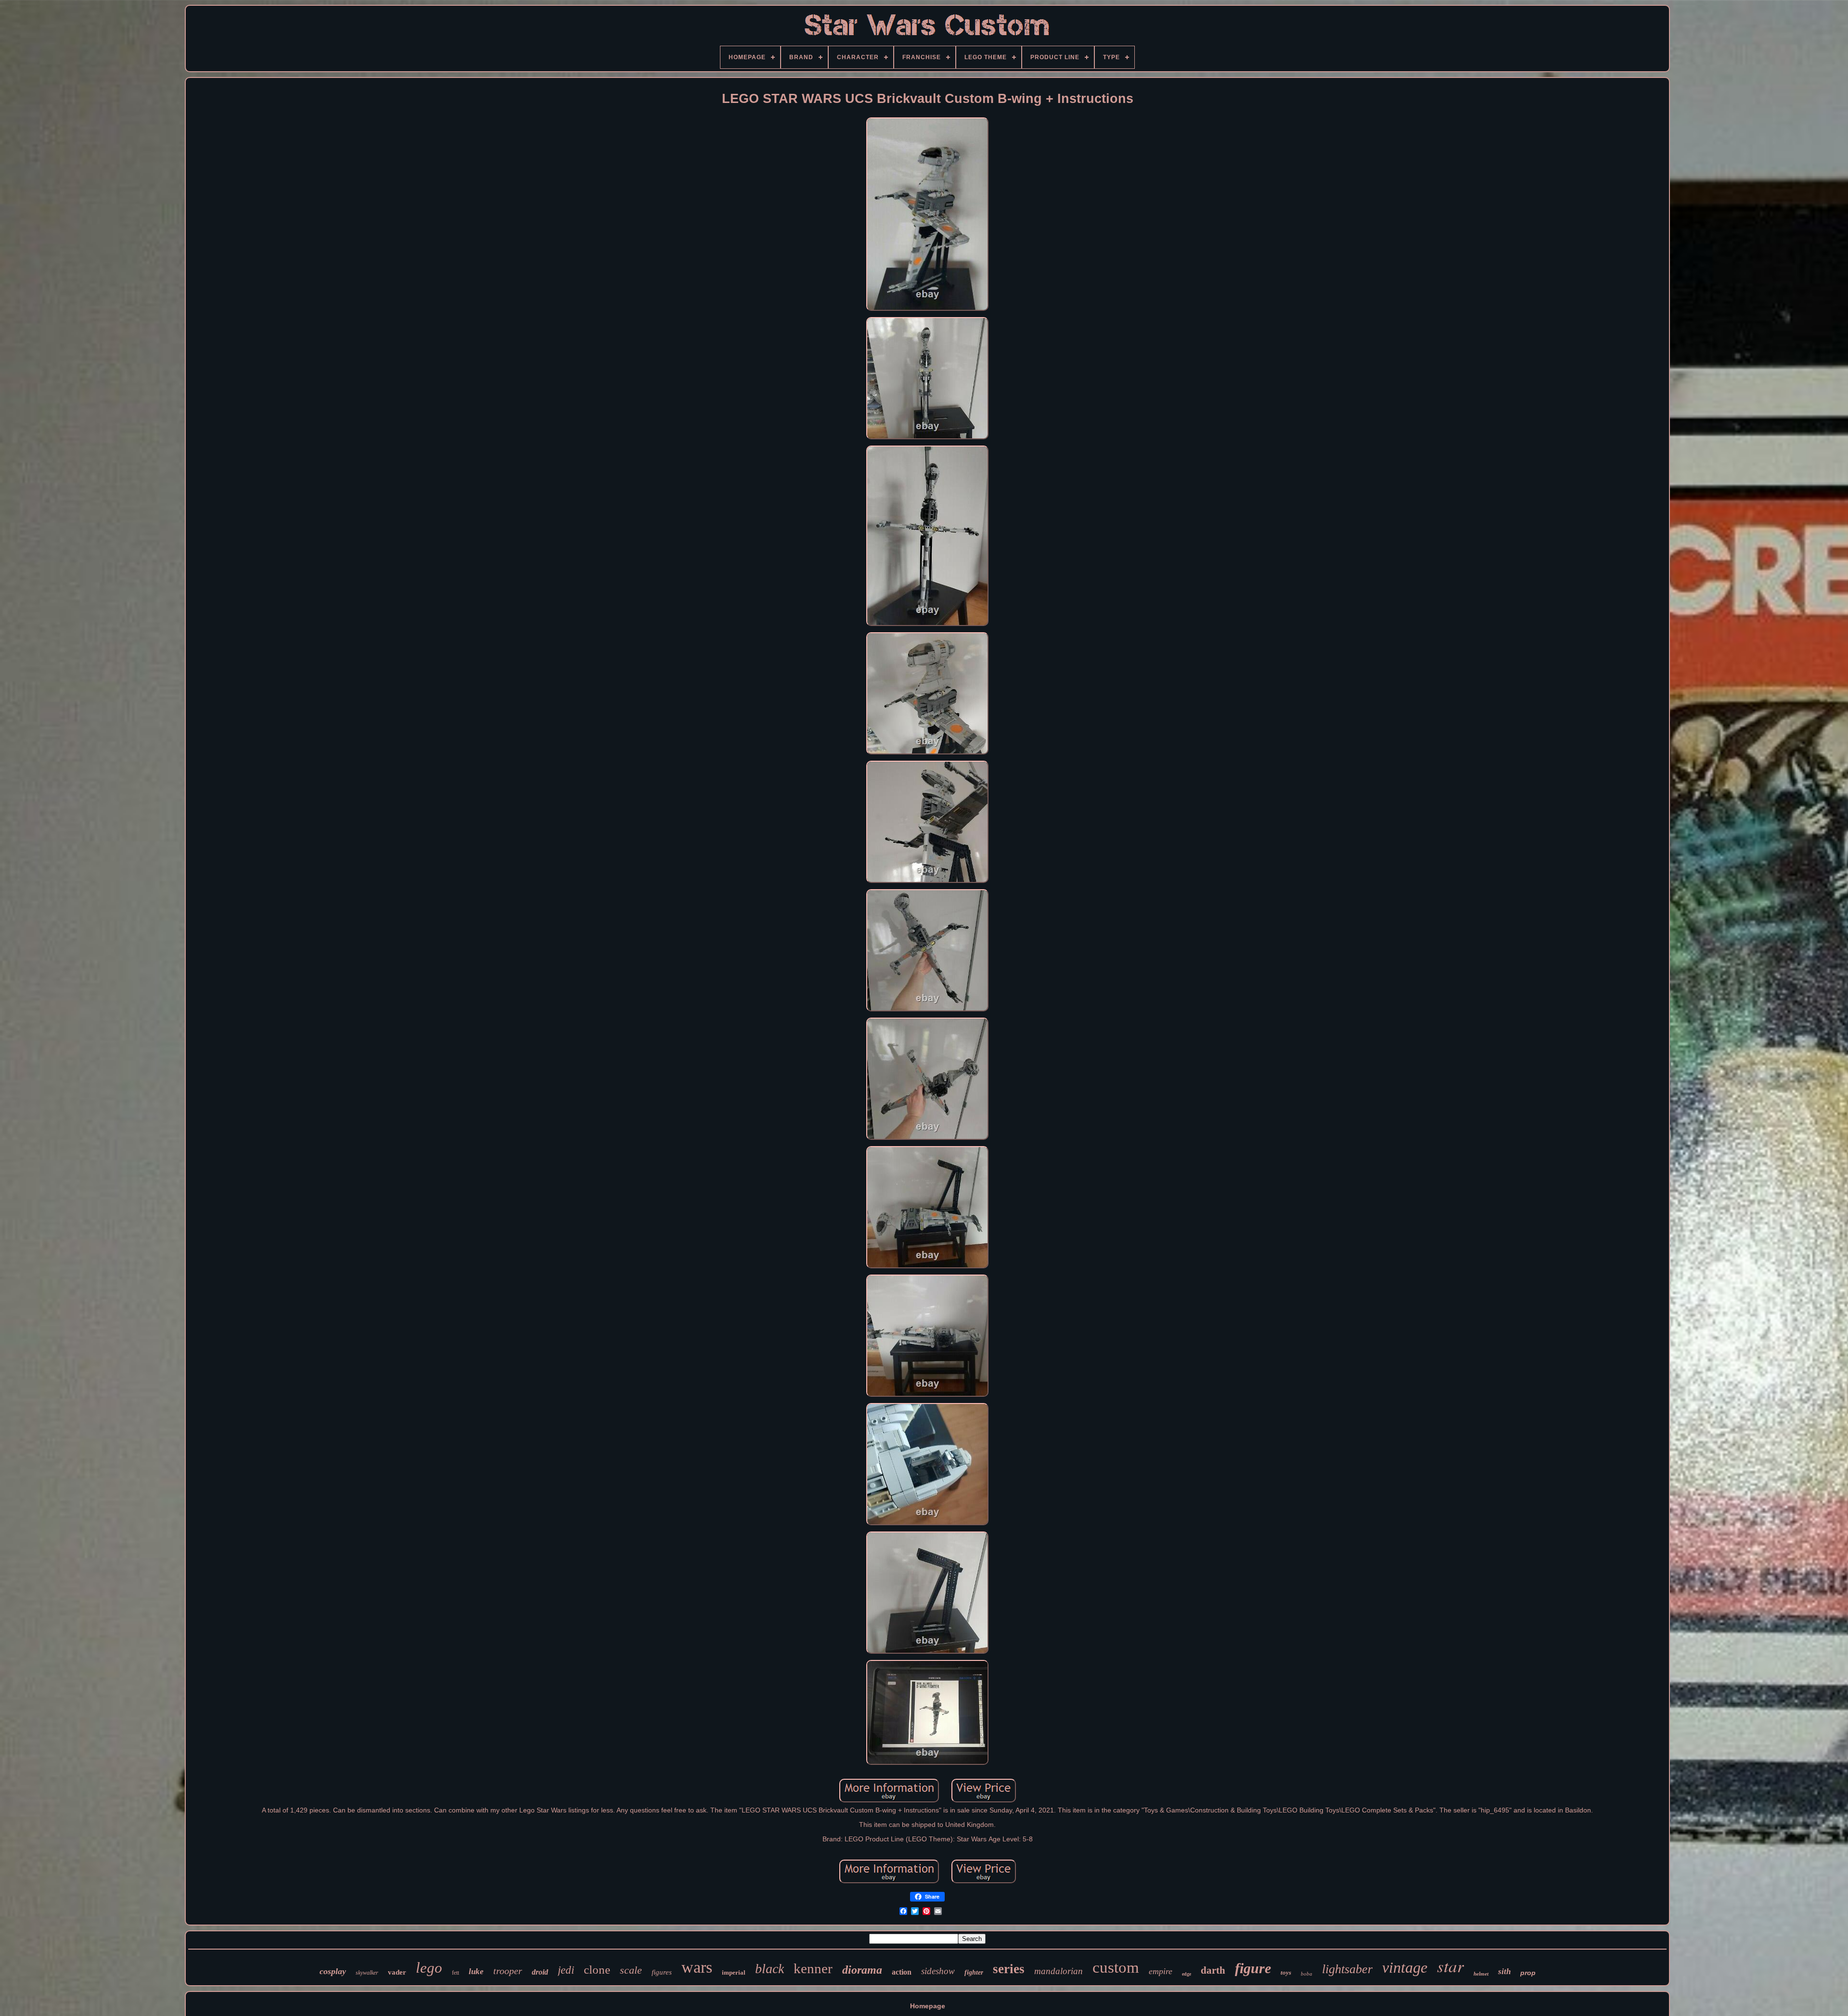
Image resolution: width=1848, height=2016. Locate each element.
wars (697, 1967)
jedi (566, 1970)
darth (1213, 1970)
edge (1187, 1974)
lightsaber (1347, 1969)
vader (397, 1972)
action (902, 1972)
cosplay (333, 1971)
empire (1161, 1971)
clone (597, 1970)
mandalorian (1059, 1971)
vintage (1405, 1967)
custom (1116, 1967)
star (1450, 1965)
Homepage (928, 2006)
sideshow (938, 1971)
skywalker (367, 1973)
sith (1504, 1971)
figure (1253, 1968)
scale (631, 1970)
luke (476, 1971)
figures (662, 1972)
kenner (813, 1968)
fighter (974, 1972)
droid (540, 1972)
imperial (734, 1972)
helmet (1481, 1974)
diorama (862, 1970)
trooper (508, 1971)
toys (1286, 1972)
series (1009, 1969)
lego (429, 1968)
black (770, 1969)
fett (456, 1973)
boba (1307, 1974)
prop (1528, 1973)
